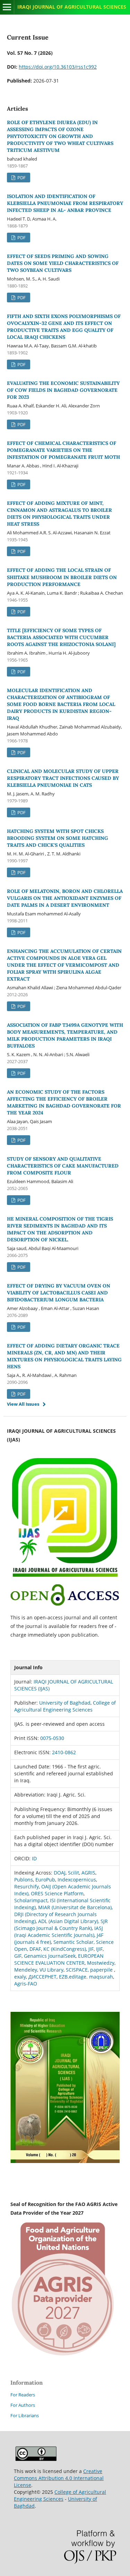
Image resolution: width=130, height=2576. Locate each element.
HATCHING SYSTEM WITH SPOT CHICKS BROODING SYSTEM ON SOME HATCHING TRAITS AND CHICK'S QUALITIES (58, 838)
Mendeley (26, 1970)
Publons (24, 1880)
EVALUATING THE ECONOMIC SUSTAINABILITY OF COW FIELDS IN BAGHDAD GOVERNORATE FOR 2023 (63, 390)
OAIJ (47, 1886)
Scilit (73, 1873)
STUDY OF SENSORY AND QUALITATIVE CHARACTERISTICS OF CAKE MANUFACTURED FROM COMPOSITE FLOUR (63, 1166)
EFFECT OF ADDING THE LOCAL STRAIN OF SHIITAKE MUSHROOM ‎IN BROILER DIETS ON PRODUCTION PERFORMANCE (62, 577)
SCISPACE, (77, 1970)
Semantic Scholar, (74, 1942)
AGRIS (88, 1873)
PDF (21, 178)
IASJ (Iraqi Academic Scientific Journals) (59, 1932)
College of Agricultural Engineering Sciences (65, 1706)
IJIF (99, 1949)
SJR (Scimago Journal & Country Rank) (61, 1925)
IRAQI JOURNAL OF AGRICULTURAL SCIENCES (72, 7)
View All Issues (23, 1404)
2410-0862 (64, 1752)
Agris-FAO (26, 1984)
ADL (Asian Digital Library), (69, 1921)
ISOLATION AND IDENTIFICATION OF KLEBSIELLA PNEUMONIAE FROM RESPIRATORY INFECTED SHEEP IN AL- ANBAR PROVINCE (65, 203)
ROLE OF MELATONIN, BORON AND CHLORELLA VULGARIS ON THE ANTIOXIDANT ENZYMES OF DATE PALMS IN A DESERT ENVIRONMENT (65, 898)
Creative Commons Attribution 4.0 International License (59, 2478)
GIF (18, 1956)
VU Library (51, 1970)
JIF (91, 1949)
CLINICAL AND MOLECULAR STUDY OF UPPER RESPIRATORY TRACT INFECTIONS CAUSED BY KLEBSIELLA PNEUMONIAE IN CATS (63, 778)
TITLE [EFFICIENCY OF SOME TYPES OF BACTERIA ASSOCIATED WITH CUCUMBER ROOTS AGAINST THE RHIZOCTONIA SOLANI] (61, 637)
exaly (20, 1977)
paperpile (101, 1970)
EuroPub (45, 1880)
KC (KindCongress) (65, 1949)
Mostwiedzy (101, 1963)
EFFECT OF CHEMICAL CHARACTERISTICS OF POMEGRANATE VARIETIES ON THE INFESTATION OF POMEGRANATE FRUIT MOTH (63, 450)
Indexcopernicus (77, 1880)
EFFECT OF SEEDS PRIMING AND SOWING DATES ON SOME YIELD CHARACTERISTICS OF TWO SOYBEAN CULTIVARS (63, 263)
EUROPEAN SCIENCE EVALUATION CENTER (59, 1959)
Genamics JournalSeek (50, 1956)
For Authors (23, 2405)
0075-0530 (52, 1738)
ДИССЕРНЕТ (42, 1977)
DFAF (35, 1949)
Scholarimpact (31, 1900)
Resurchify (27, 1886)
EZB (63, 1977)
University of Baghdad (65, 1703)
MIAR (45, 1907)
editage (78, 1977)
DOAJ (60, 1873)
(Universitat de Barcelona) (82, 1907)
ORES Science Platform (57, 1893)
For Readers (23, 2395)
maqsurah (101, 1977)
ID (34, 1858)
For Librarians (25, 2415)
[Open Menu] (7, 7)
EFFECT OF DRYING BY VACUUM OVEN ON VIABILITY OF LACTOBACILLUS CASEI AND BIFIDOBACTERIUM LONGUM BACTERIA (59, 1293)
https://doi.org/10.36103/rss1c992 (58, 67)
